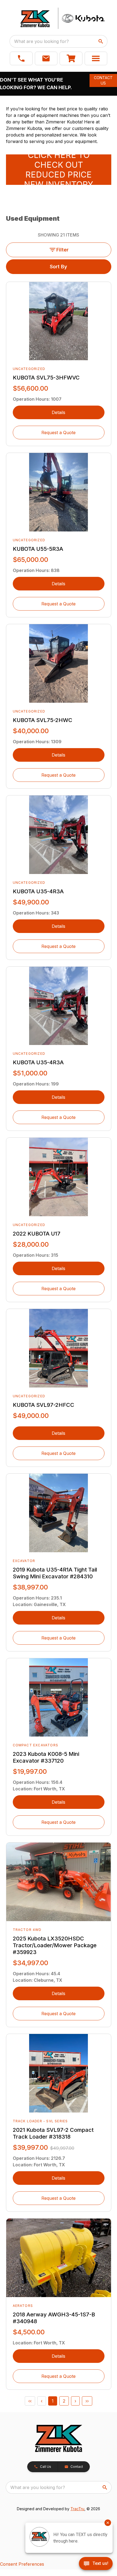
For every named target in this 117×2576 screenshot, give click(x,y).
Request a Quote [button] (59, 433)
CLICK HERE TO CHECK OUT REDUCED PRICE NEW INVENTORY (59, 170)
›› (87, 2401)
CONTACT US (103, 80)
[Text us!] (96, 2564)
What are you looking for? (41, 41)
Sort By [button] (59, 267)
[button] (21, 58)
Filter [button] (62, 250)
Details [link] (59, 412)
